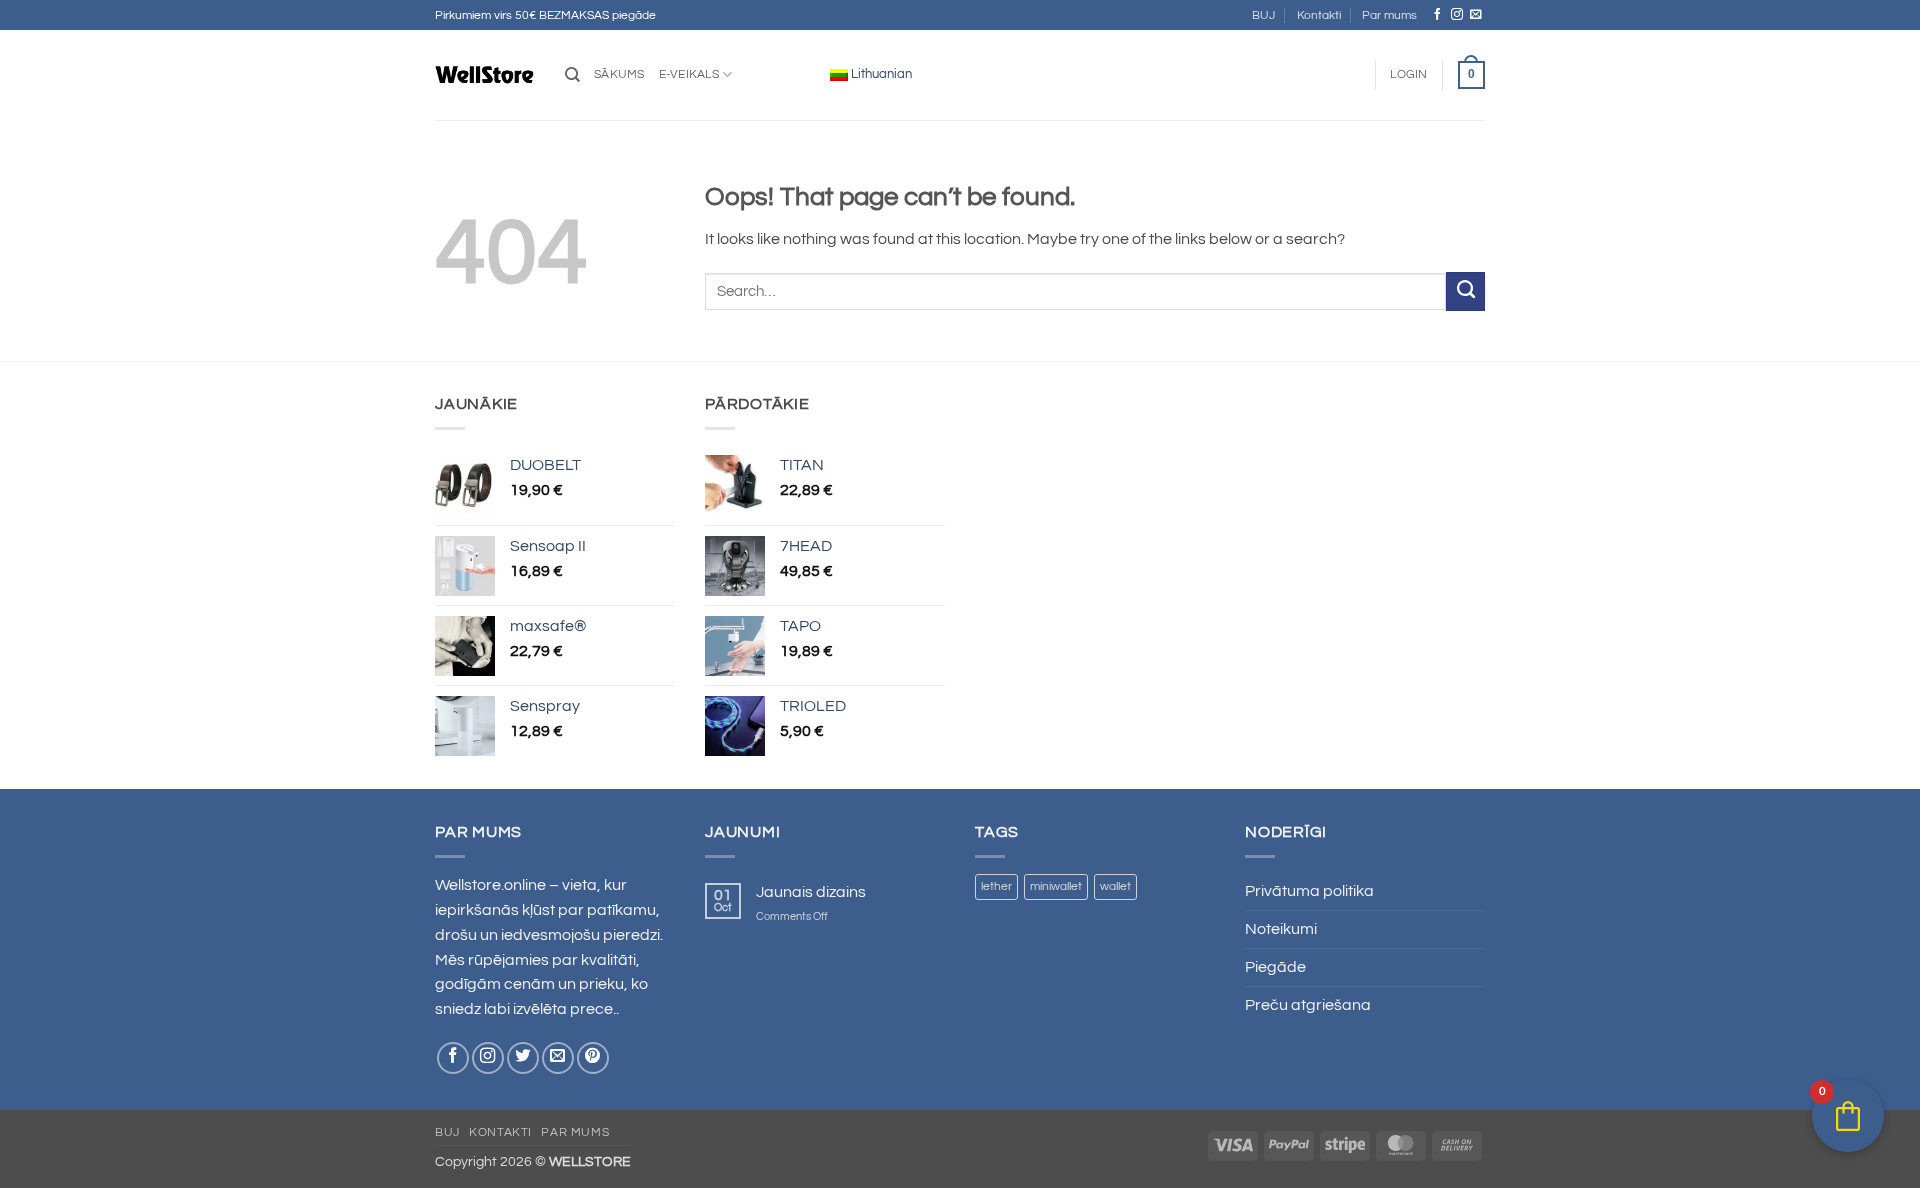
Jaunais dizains (811, 892)
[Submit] (1465, 291)
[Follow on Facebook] (1438, 14)
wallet (1115, 886)
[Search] (572, 75)
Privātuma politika (1309, 891)
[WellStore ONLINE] (485, 75)
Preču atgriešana (1308, 1005)
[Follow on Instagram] (1457, 14)
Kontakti (1319, 15)
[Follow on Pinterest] (593, 1058)
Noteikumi (1281, 929)
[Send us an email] (1476, 14)
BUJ (1263, 15)
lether (996, 886)
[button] (1408, 75)
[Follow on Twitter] (523, 1058)
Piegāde (1275, 967)
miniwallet (1056, 886)
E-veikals (689, 74)
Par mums (1389, 15)
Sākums (619, 74)
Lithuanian (880, 74)
